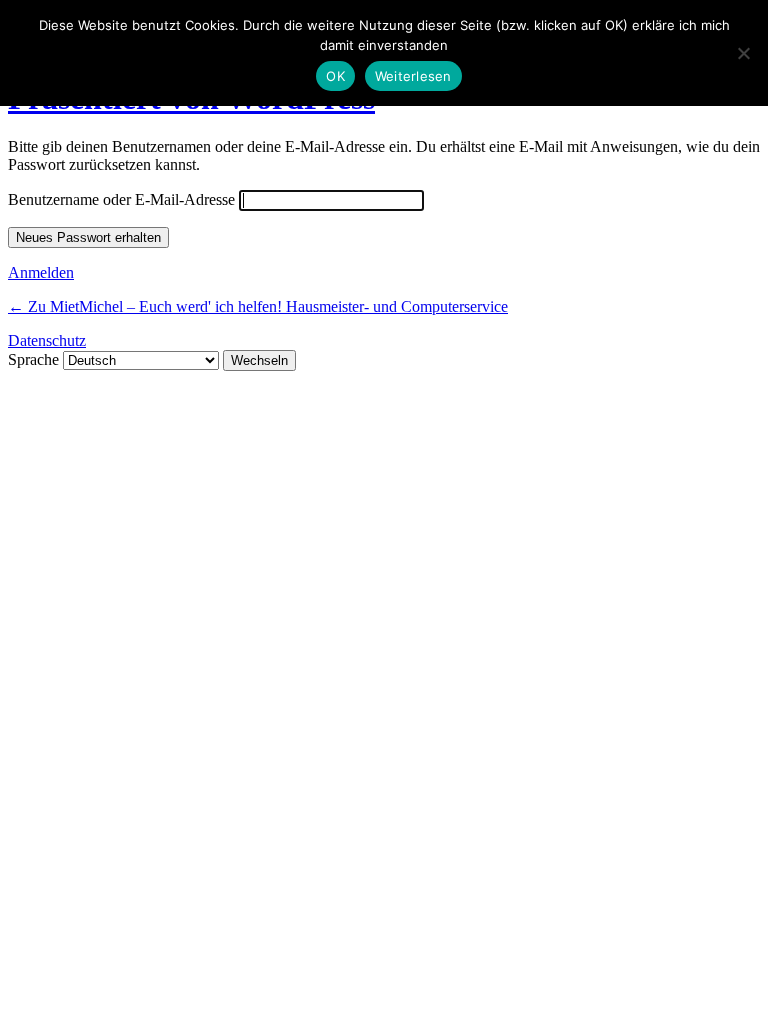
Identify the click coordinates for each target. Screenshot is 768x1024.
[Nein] (743, 53)
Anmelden (41, 272)
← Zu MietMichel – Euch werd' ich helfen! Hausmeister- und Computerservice (258, 306)
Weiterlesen (413, 76)
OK (335, 76)
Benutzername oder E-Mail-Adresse (121, 199)
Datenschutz (47, 340)
